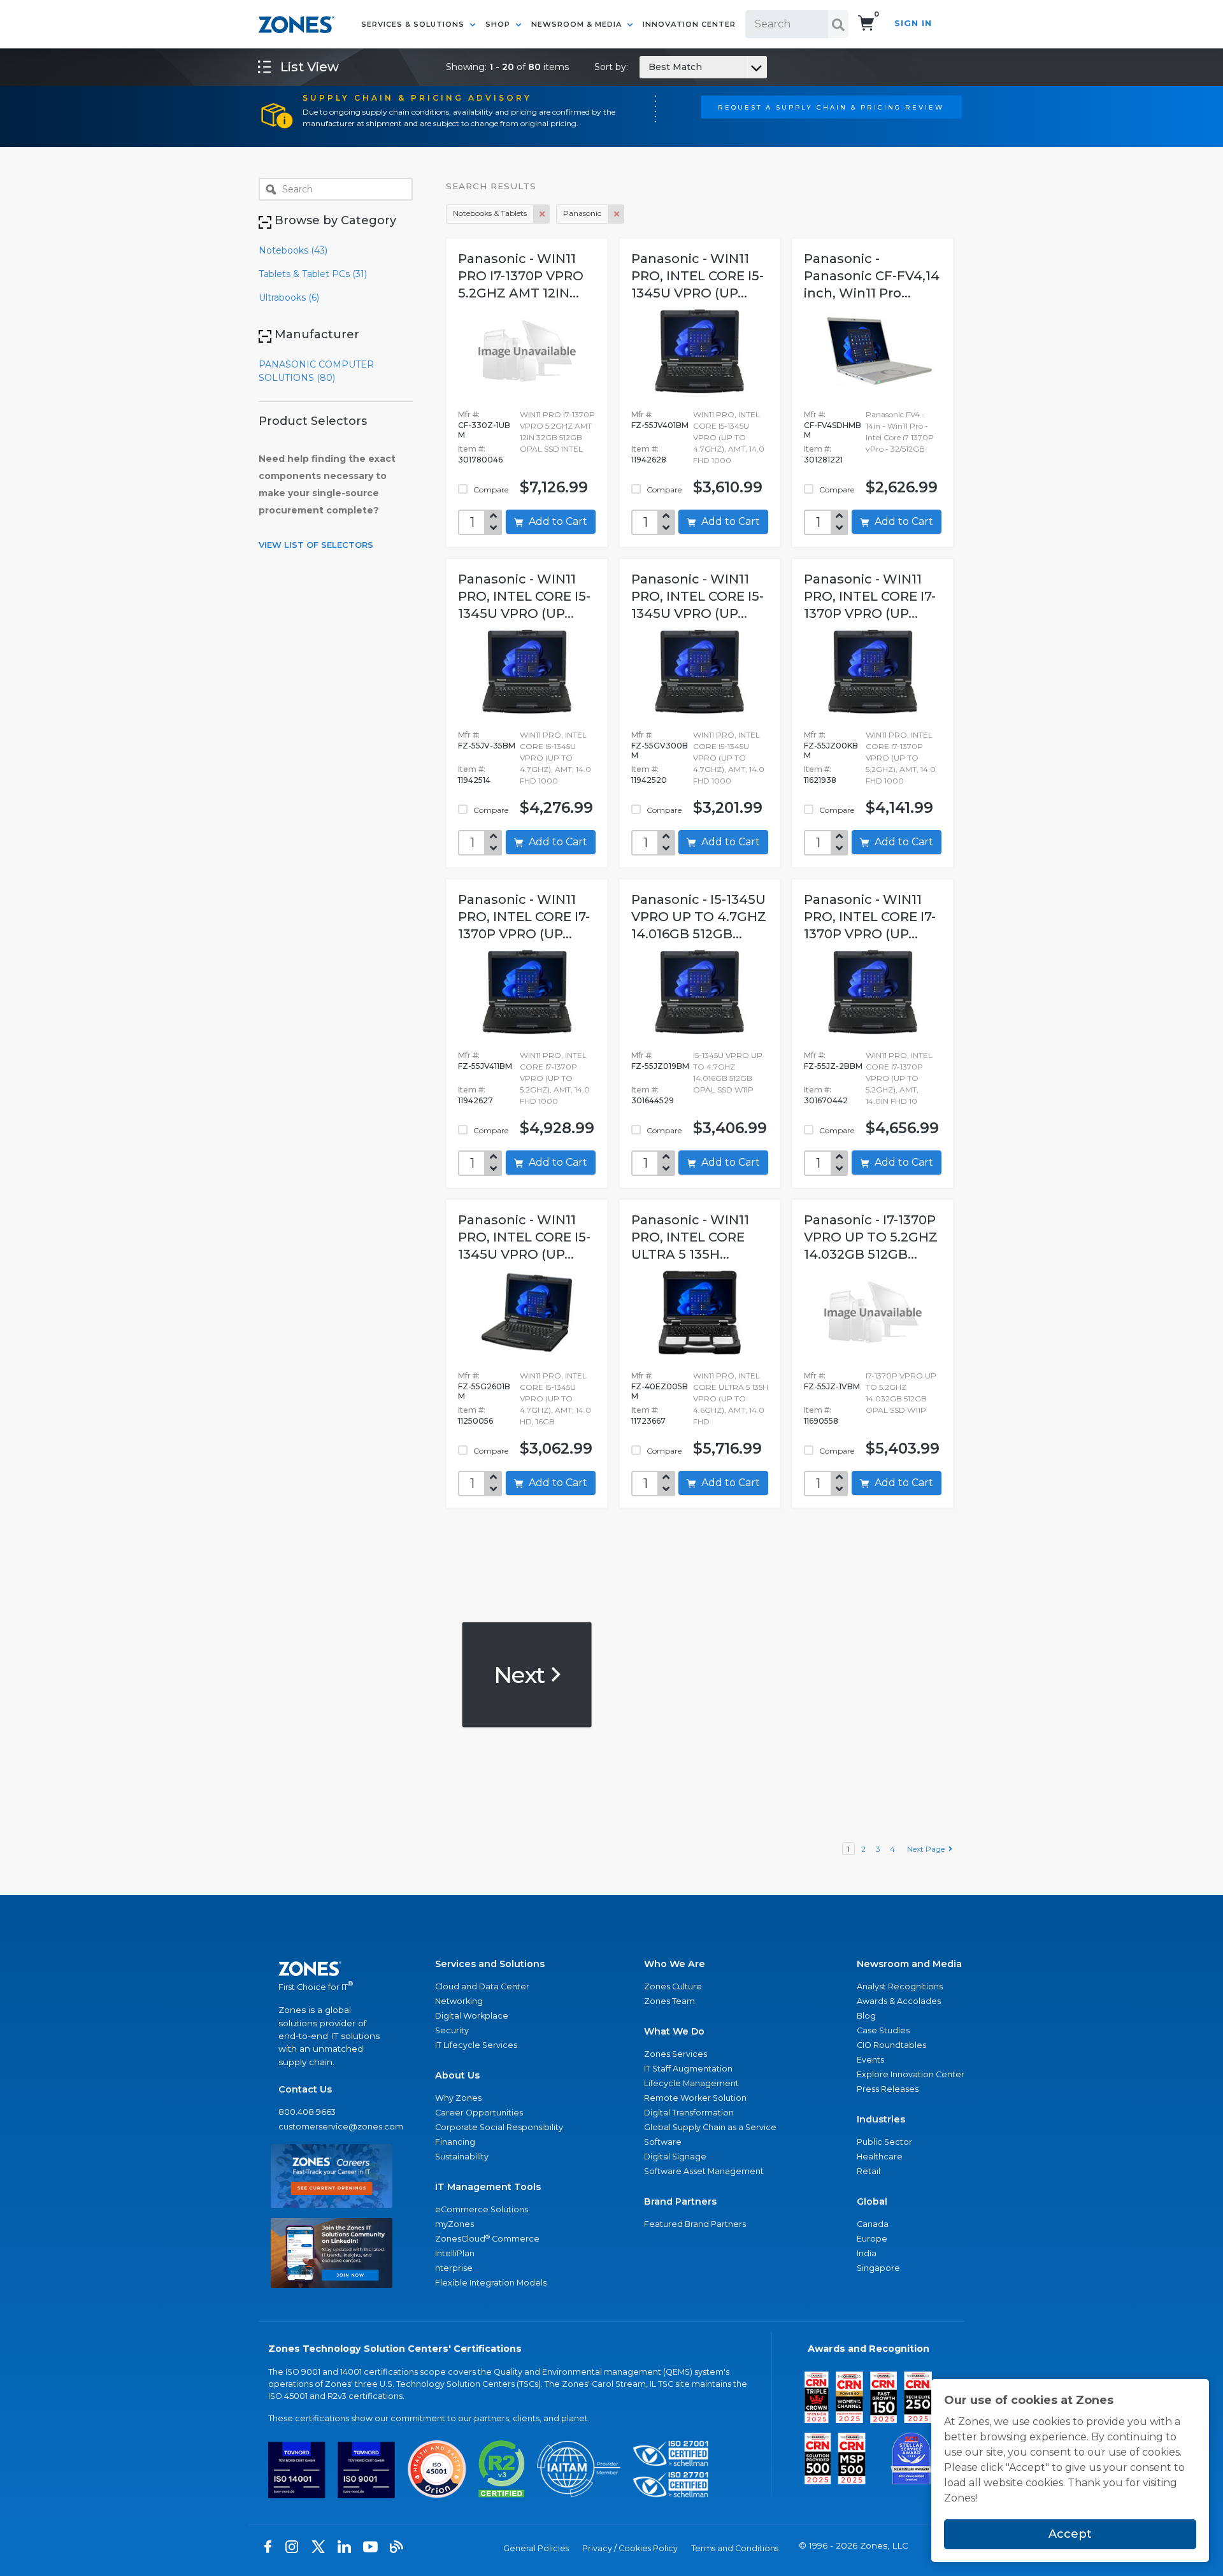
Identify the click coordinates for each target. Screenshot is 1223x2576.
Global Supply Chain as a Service (710, 2127)
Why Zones (458, 2098)
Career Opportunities (479, 2113)
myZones (454, 2224)
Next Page (928, 1849)
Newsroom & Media (578, 24)
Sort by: (648, 67)
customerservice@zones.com (332, 2127)
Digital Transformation (689, 2113)
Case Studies (883, 2030)
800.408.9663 (307, 2112)
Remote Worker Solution (695, 2098)
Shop (499, 24)
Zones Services (676, 2054)
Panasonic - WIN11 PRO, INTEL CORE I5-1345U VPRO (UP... (697, 276)
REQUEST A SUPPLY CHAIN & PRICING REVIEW (831, 107)
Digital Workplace (472, 2016)
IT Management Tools (488, 2187)
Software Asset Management (704, 2171)
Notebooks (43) (293, 250)
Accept (1070, 2534)
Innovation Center (689, 24)
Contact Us (305, 2089)
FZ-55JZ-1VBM (832, 1386)
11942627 (476, 1100)
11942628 (649, 460)
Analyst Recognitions (900, 1986)
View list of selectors (316, 545)
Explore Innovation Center (911, 2074)
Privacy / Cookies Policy (630, 2548)
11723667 (648, 1421)
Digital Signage (675, 2157)
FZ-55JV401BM (660, 425)
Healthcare (880, 2157)
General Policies (536, 2548)
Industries (881, 2119)
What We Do (674, 2031)
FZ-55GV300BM (660, 750)
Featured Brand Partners (695, 2224)
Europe (872, 2239)
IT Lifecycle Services (476, 2045)
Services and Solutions (490, 1964)
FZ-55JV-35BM (487, 746)
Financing (455, 2142)
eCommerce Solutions (482, 2209)
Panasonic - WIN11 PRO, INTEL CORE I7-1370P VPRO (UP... (870, 596)
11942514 (474, 780)
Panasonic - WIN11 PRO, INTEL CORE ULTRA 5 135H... (690, 1237)
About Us (457, 2075)
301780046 (480, 460)
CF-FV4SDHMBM (833, 430)
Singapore (878, 2268)
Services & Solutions (414, 24)
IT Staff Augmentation (688, 2069)
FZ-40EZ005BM (660, 1391)
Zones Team (669, 2001)
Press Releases (888, 2089)
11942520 (649, 780)
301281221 (823, 460)
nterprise (454, 2268)
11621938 (820, 780)
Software (663, 2142)
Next (521, 1674)
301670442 (826, 1100)
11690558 (821, 1421)
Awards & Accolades (899, 2001)
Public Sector (884, 2142)
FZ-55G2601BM (484, 1391)
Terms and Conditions (735, 2548)
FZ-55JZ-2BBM (833, 1066)
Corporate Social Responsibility (499, 2127)
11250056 (476, 1421)
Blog (866, 2016)
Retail (869, 2171)
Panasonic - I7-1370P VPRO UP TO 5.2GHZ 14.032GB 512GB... (871, 1237)
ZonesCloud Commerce (487, 2239)
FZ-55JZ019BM (660, 1066)
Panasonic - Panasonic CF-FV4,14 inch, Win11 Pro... (872, 276)
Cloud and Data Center (482, 1986)
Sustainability (462, 2157)
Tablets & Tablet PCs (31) (313, 274)
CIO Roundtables (891, 2045)
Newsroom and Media (909, 1964)
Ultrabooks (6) (289, 297)
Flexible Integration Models (491, 2283)
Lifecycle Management (691, 2083)
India (867, 2253)
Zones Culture (673, 1986)
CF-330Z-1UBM (484, 430)
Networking (459, 2001)
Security (452, 2030)
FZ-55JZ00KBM (831, 750)
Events (870, 2060)
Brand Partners (680, 2201)
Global (872, 2201)
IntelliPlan (455, 2253)
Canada (873, 2224)
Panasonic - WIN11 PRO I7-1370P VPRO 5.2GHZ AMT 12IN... (521, 276)
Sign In (913, 23)
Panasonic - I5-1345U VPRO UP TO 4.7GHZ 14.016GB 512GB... (699, 917)
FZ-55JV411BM (485, 1066)
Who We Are (675, 1964)
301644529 (653, 1100)
